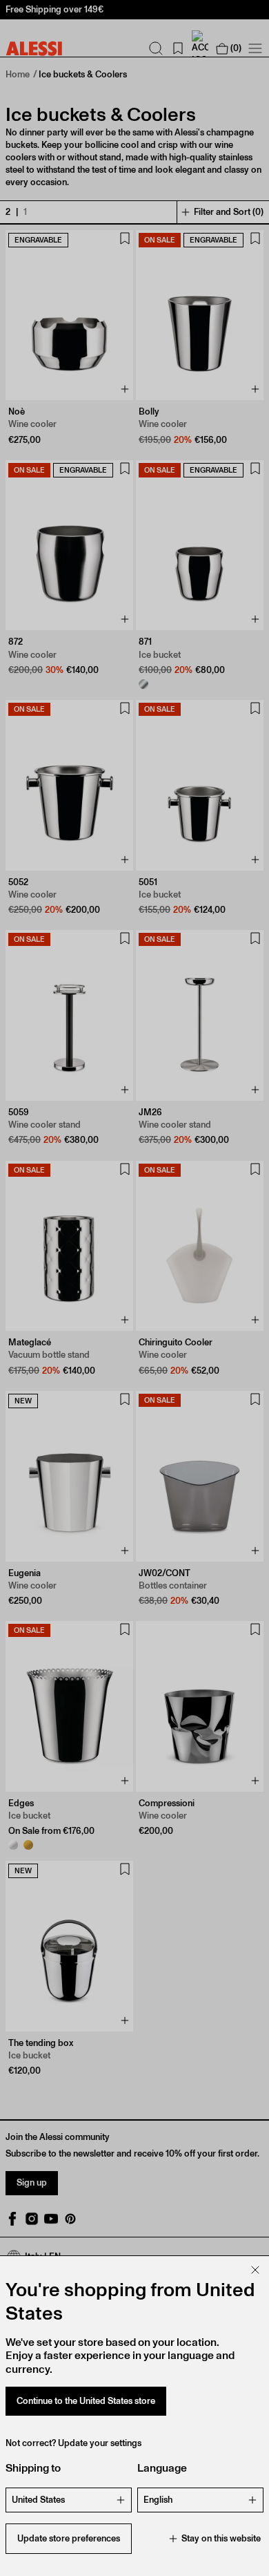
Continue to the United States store (86, 2401)
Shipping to (33, 2468)
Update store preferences (69, 2538)
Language (162, 2468)
